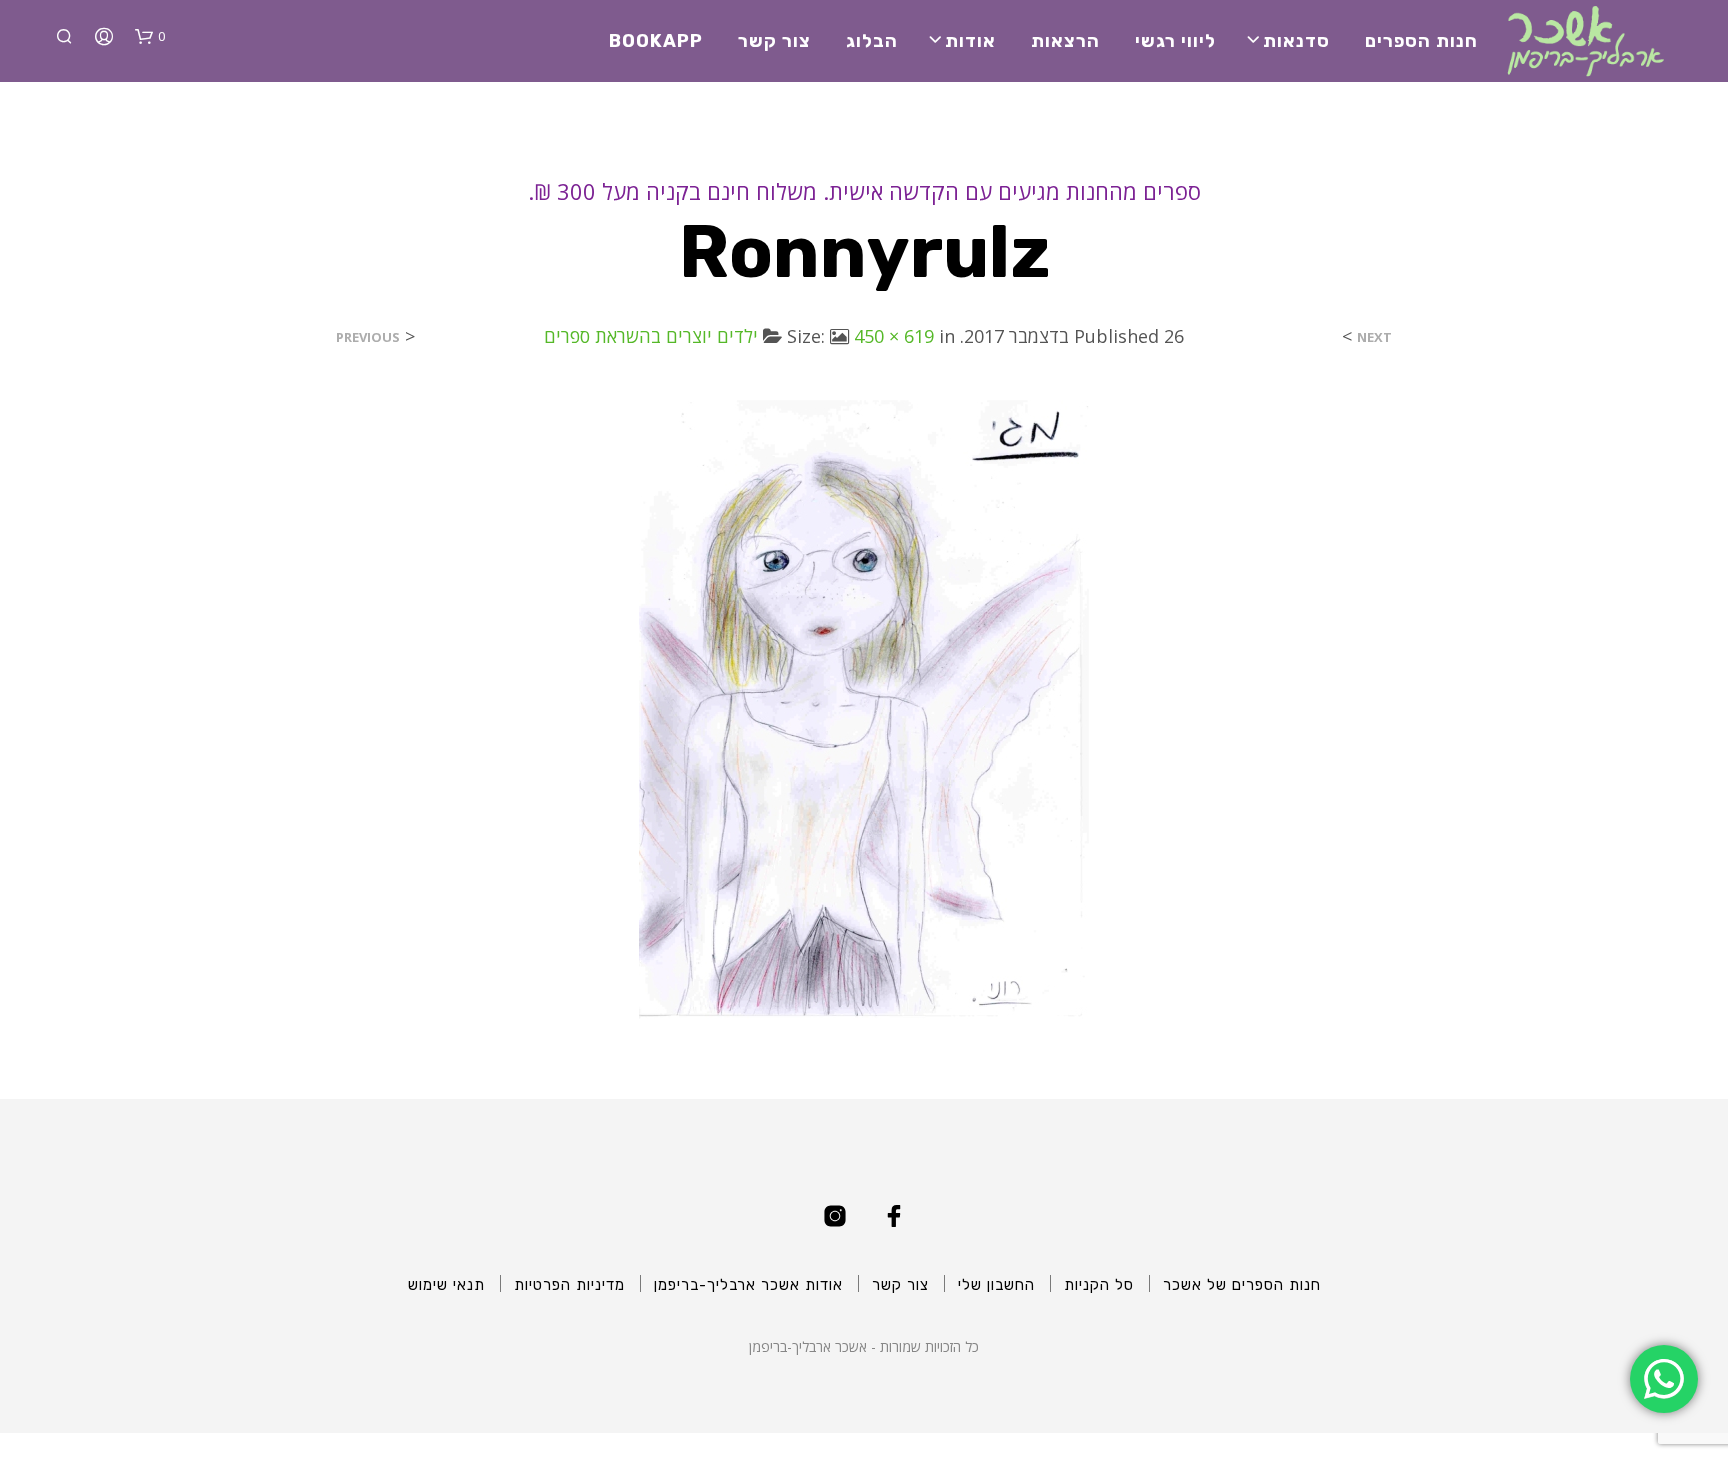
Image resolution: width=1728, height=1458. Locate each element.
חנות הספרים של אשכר (1242, 1285)
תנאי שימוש (446, 1285)
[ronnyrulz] (864, 708)
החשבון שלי (996, 1285)
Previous (368, 337)
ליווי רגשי (1175, 41)
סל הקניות (1099, 1285)
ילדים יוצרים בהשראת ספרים (651, 336)
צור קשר (774, 41)
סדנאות (1296, 41)
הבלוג (872, 41)
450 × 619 (894, 336)
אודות (970, 41)
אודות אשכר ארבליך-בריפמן (748, 1285)
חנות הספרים (1421, 41)
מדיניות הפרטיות (569, 1285)
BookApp (656, 41)
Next (1374, 337)
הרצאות (1065, 41)
